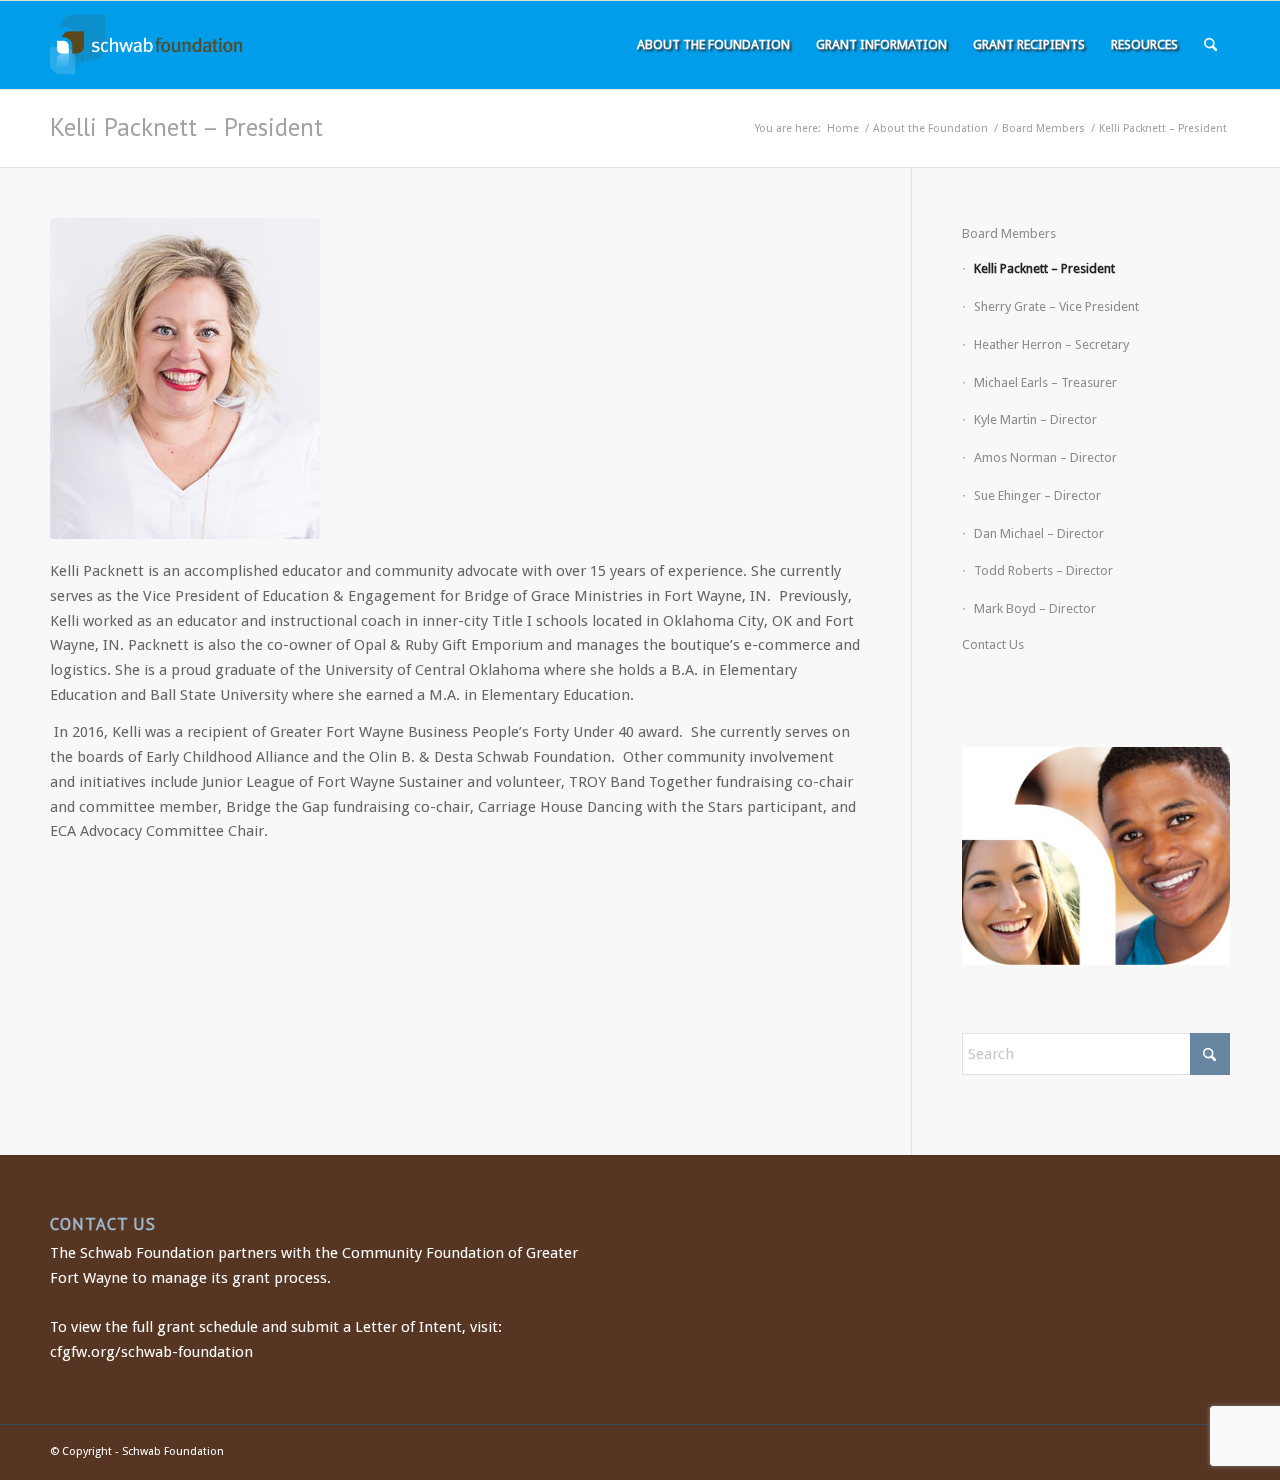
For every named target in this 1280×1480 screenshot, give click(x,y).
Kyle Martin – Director (1035, 419)
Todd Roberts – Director (1043, 570)
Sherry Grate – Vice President (1056, 306)
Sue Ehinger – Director (1037, 495)
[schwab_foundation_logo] (146, 45)
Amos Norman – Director (1045, 457)
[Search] (1210, 45)
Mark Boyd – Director (1035, 608)
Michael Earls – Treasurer (1045, 382)
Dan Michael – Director (1039, 533)
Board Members (1009, 233)
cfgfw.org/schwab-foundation (151, 1352)
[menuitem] (713, 45)
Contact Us (993, 644)
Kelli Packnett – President (186, 127)
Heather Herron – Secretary (1051, 344)
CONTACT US (103, 1224)
